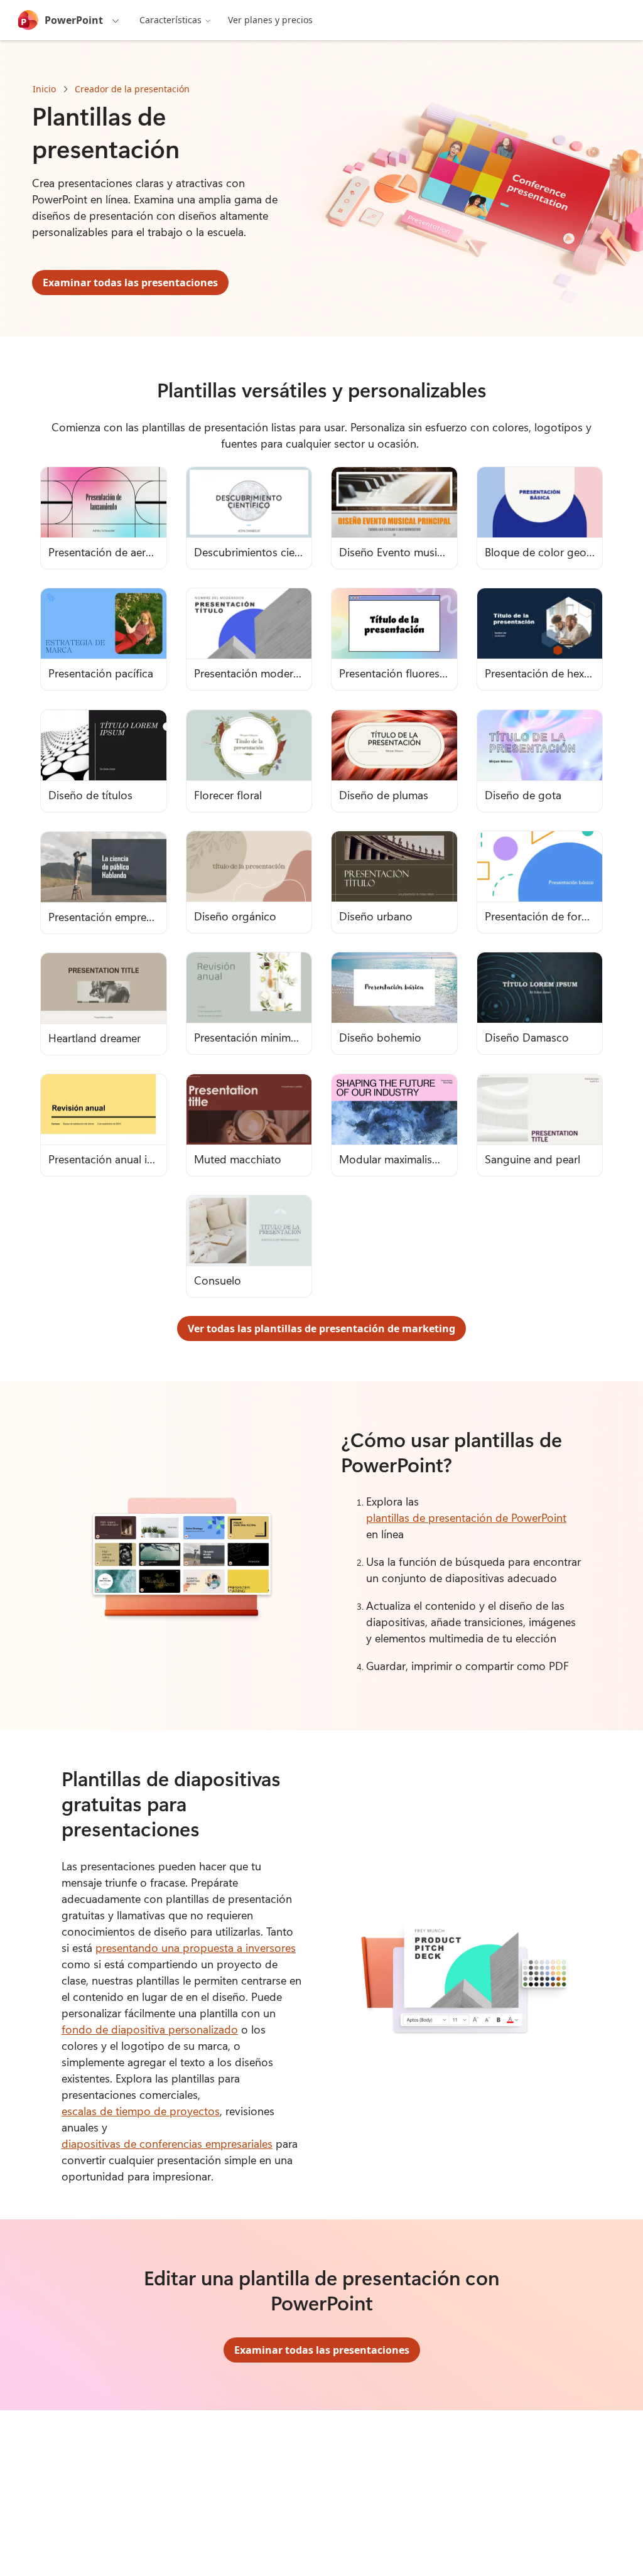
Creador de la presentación (132, 89)
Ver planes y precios (270, 20)
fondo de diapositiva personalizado (150, 2029)
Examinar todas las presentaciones (130, 283)
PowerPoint (74, 20)
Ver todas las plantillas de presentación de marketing (321, 1328)
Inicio (44, 89)
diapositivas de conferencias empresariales (167, 2143)
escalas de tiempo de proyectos (141, 2111)
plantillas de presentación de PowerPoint (466, 1517)
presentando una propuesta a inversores (196, 1948)
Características (170, 20)
